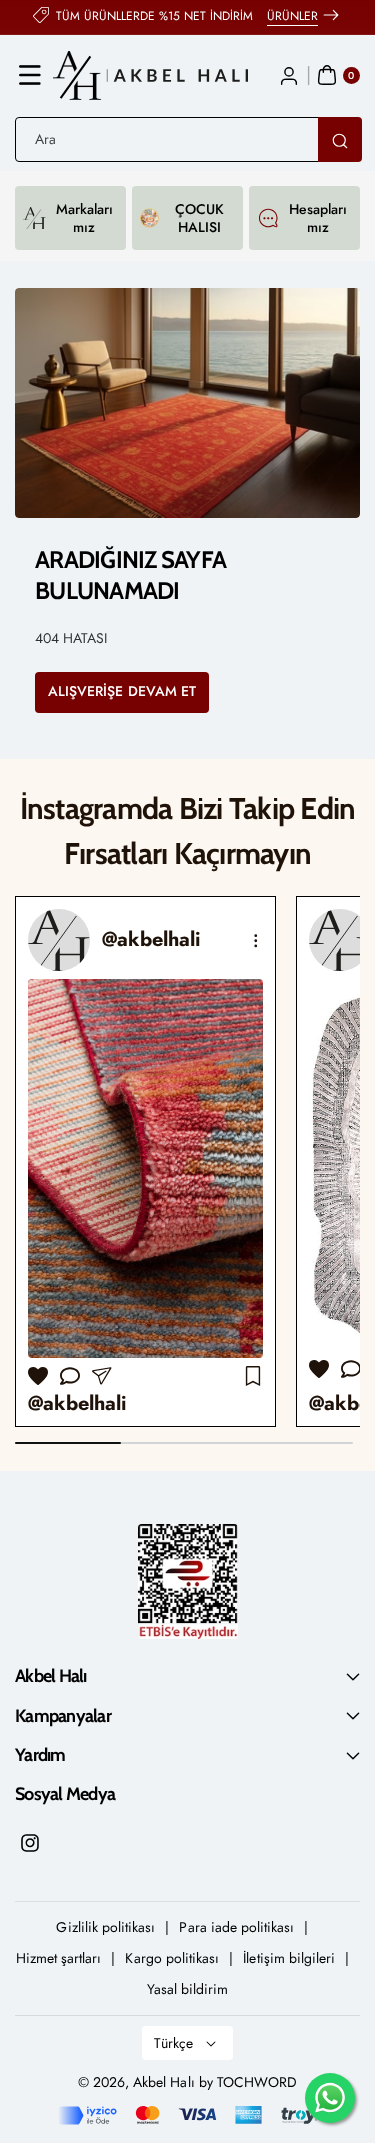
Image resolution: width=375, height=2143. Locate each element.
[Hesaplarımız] (268, 218)
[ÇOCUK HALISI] (149, 218)
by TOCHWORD (248, 2082)
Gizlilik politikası (105, 1927)
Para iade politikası (236, 1927)
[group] (145, 1161)
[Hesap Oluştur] (289, 75)
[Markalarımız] (34, 218)
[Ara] (340, 139)
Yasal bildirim (188, 1989)
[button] (30, 75)
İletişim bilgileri (289, 1958)
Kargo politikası (172, 1958)
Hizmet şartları (59, 1958)
